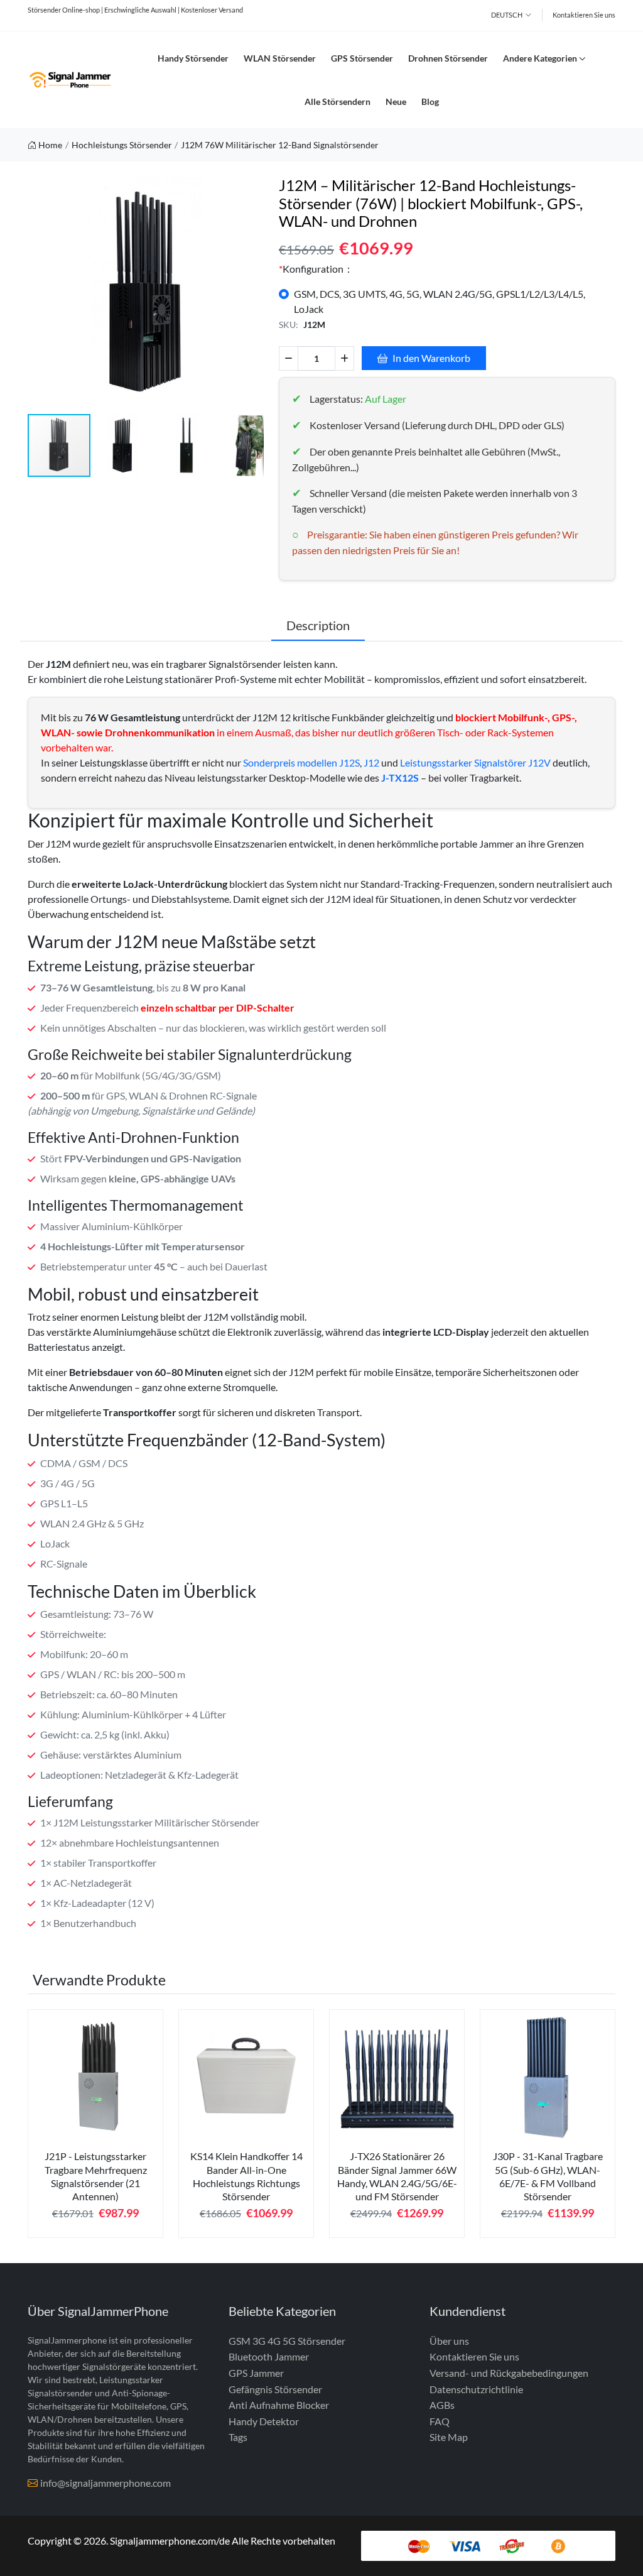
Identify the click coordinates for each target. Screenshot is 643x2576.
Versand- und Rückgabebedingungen (509, 2373)
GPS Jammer (256, 2373)
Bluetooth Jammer (269, 2356)
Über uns (449, 2341)
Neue (396, 101)
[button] (252, 295)
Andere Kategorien (540, 58)
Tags (238, 2437)
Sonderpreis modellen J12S (301, 762)
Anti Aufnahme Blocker (279, 2405)
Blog (430, 101)
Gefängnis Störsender (275, 2389)
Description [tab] (318, 625)
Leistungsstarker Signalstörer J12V (475, 762)
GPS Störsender (362, 58)
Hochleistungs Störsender (122, 145)
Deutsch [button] (507, 15)
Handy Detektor (264, 2421)
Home (50, 145)
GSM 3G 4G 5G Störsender (287, 2341)
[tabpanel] (95, 2128)
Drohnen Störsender (448, 58)
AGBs (442, 2405)
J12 (371, 762)
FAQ (440, 2421)
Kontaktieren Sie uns (584, 15)
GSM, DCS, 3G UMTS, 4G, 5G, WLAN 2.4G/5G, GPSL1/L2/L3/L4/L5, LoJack (440, 301)
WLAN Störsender (280, 58)
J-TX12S (400, 778)
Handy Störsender (193, 58)
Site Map (449, 2437)
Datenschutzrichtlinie (476, 2389)
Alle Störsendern (338, 101)
